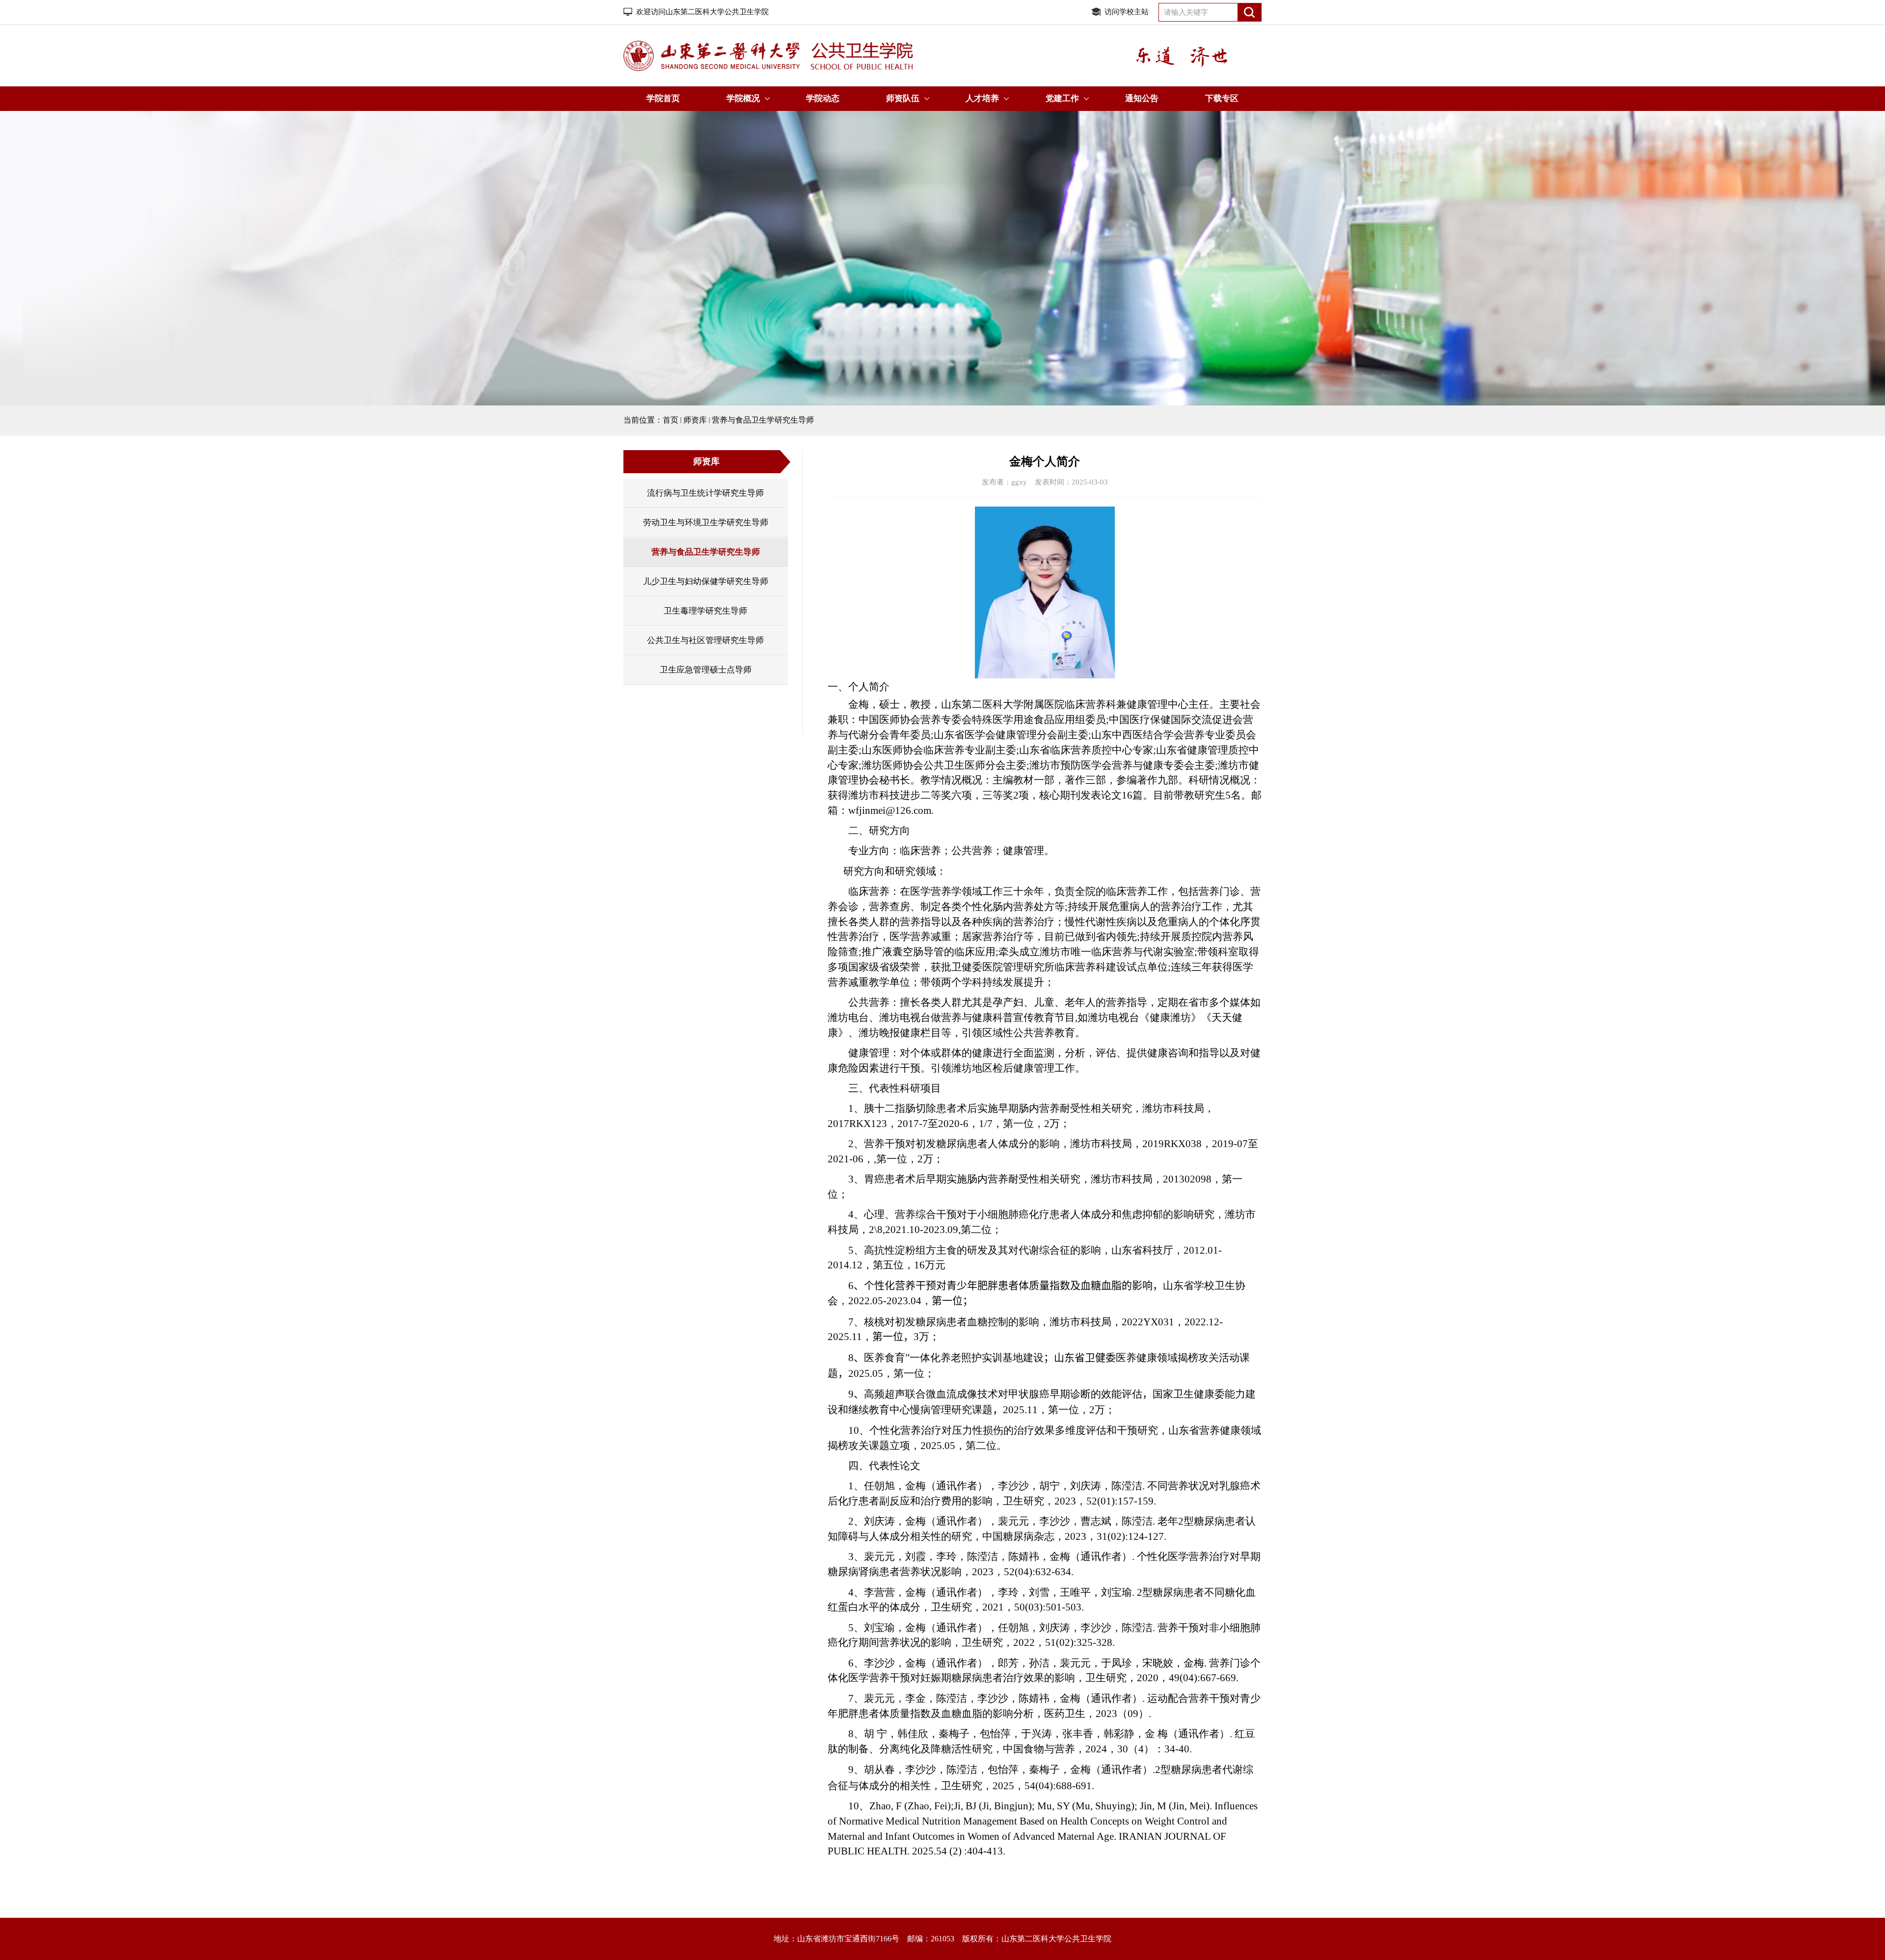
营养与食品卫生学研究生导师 (763, 420)
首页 (671, 420)
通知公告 (1142, 98)
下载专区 (1222, 98)
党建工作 (1062, 98)
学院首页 (663, 98)
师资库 (695, 420)
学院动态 (823, 98)
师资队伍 (903, 98)
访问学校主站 (1127, 12)
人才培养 (982, 98)
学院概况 (743, 98)
